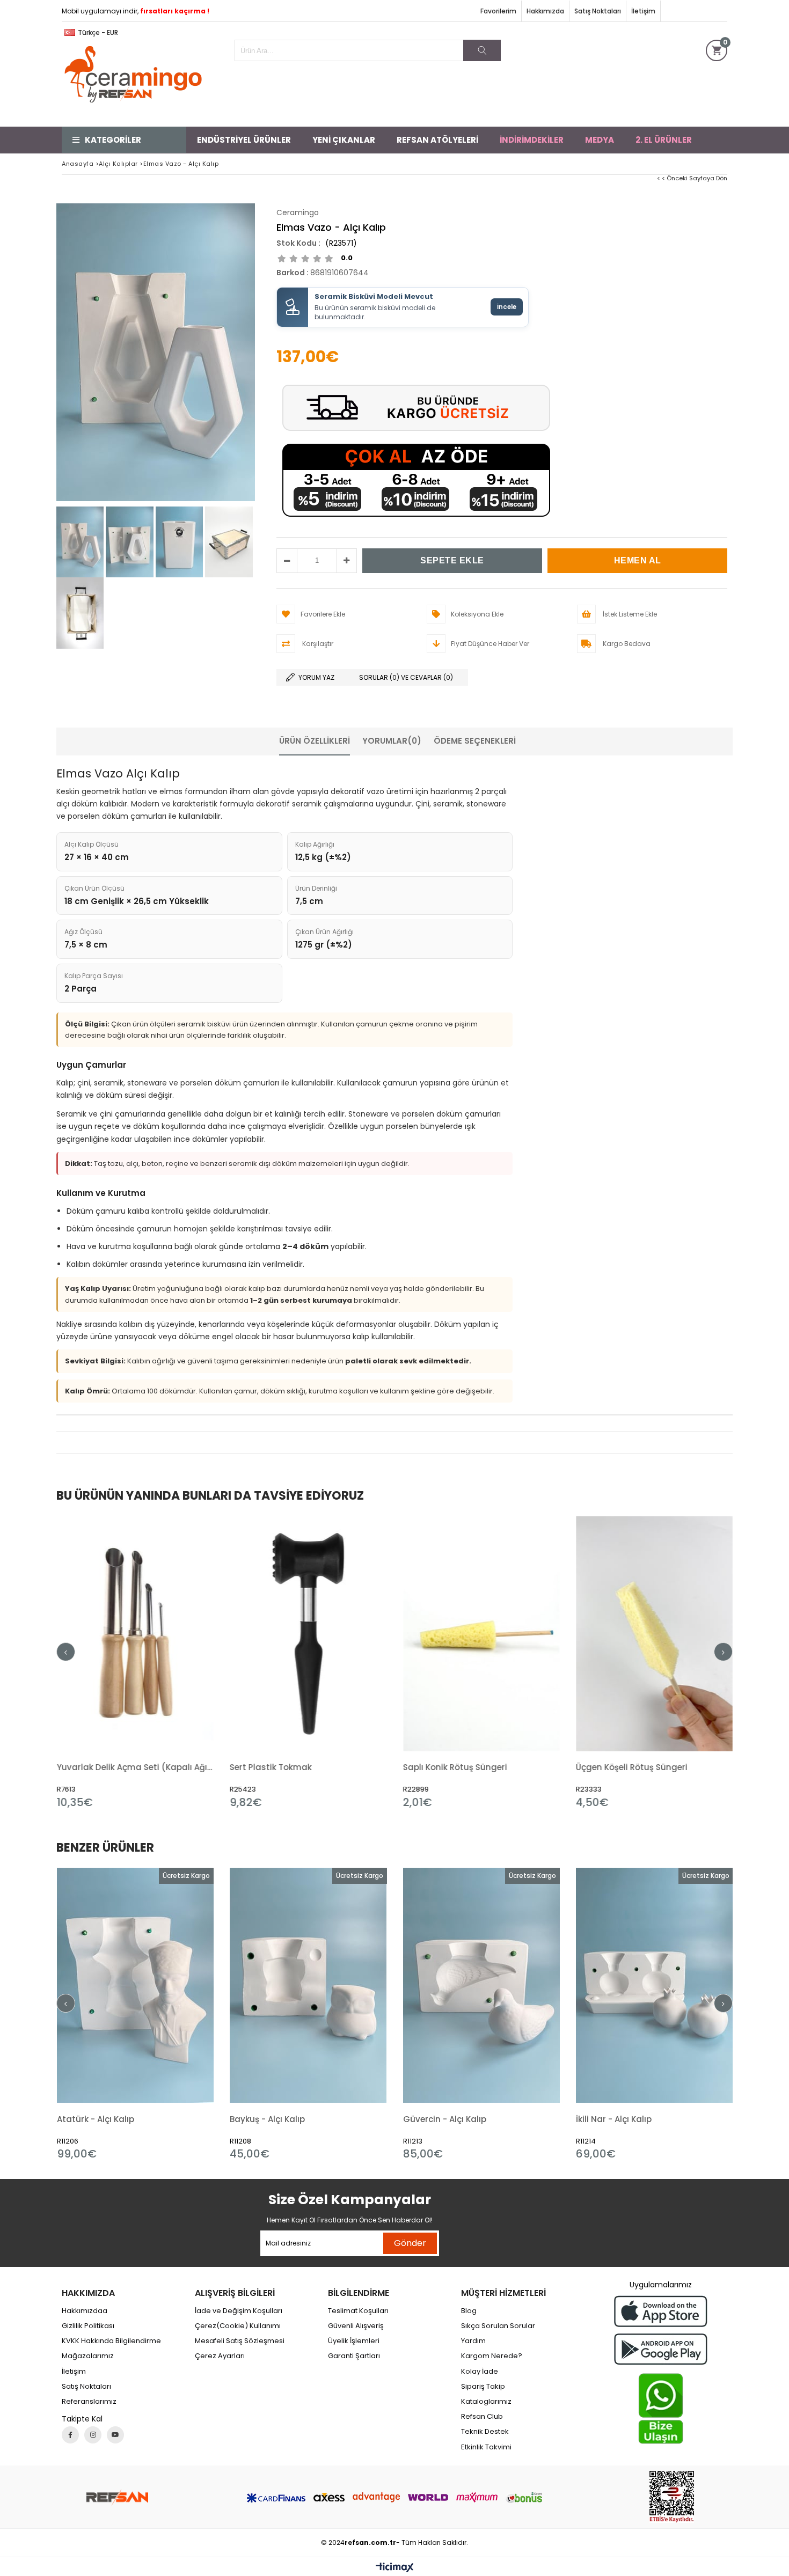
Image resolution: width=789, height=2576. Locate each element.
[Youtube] (115, 2435)
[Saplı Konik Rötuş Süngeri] (308, 1634)
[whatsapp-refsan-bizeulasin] (661, 2409)
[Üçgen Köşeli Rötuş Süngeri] (481, 1634)
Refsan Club (482, 2417)
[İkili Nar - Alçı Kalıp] (655, 1986)
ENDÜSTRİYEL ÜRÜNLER (244, 140)
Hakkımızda (545, 11)
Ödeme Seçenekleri (475, 741)
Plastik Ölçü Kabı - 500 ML (629, 1767)
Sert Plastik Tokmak (97, 1767)
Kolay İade (480, 2372)
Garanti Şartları (354, 2356)
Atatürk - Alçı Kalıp (96, 2119)
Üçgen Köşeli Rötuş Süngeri (458, 1767)
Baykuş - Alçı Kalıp (267, 2119)
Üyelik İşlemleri (354, 2341)
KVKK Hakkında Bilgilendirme (111, 2341)
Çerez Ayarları (220, 2356)
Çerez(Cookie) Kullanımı (238, 2326)
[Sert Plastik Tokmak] (135, 1634)
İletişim (643, 11)
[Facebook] (70, 2435)
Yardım (473, 2341)
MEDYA (600, 140)
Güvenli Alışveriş (356, 2326)
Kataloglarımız (486, 2402)
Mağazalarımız (88, 2356)
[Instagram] (93, 2435)
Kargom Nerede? (492, 2356)
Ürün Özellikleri (315, 741)
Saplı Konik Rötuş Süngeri (282, 1767)
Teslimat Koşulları (358, 2311)
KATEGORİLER (113, 140)
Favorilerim (498, 11)
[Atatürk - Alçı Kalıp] (136, 1986)
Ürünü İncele (173, 1662)
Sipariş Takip (483, 2387)
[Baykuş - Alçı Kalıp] (308, 1986)
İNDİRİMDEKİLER (532, 140)
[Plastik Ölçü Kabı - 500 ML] (655, 1634)
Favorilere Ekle (135, 1662)
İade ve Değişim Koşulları (239, 2311)
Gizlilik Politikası (88, 2326)
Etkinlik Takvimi (486, 2447)
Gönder (410, 2243)
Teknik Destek (485, 2432)
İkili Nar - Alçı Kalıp (614, 2119)
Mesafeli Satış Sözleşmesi (240, 2341)
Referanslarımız (89, 2402)
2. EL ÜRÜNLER (664, 140)
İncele (507, 307)
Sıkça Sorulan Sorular (498, 2326)
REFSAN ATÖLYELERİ (437, 140)
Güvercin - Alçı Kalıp (445, 2119)
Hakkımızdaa (85, 2311)
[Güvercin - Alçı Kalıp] (482, 1986)
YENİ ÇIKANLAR (344, 140)
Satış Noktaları (598, 11)
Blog (469, 2311)
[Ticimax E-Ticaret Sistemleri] (395, 2568)
